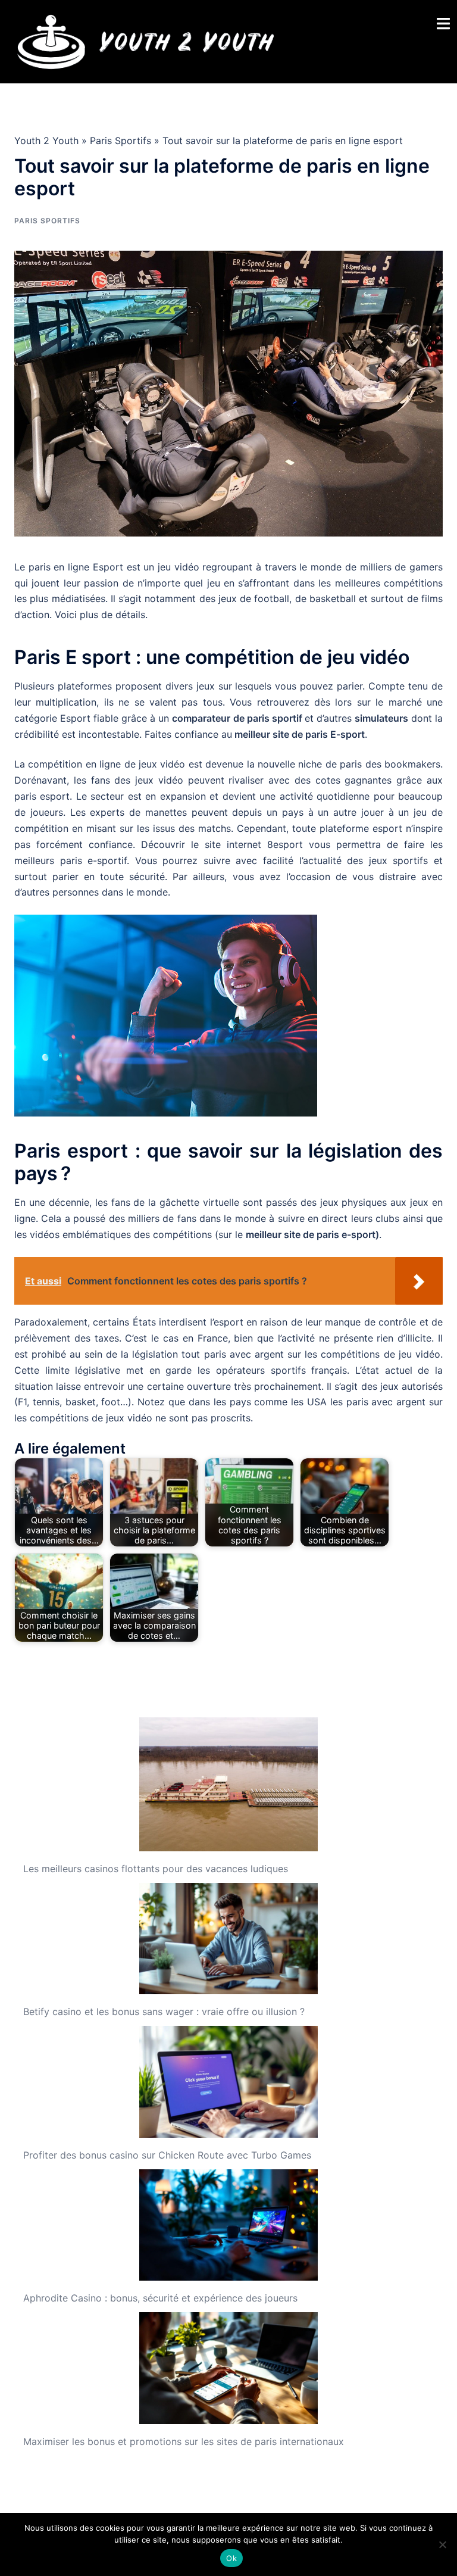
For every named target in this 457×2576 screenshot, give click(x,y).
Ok (231, 2558)
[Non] (442, 2544)
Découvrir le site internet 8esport (222, 844)
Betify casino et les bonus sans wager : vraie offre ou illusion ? (164, 2011)
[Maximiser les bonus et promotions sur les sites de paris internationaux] (228, 2368)
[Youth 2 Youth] (145, 40)
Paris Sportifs (120, 141)
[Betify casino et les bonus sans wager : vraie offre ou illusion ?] (228, 1939)
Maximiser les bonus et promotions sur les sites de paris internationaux (184, 2441)
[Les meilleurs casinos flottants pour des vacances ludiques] (228, 1784)
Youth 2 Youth (46, 141)
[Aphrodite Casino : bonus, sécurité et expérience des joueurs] (228, 2225)
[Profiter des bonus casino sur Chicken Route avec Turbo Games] (228, 2082)
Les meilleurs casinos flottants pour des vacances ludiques (156, 1869)
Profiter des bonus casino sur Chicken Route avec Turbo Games (167, 2155)
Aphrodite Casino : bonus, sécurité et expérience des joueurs (160, 2298)
